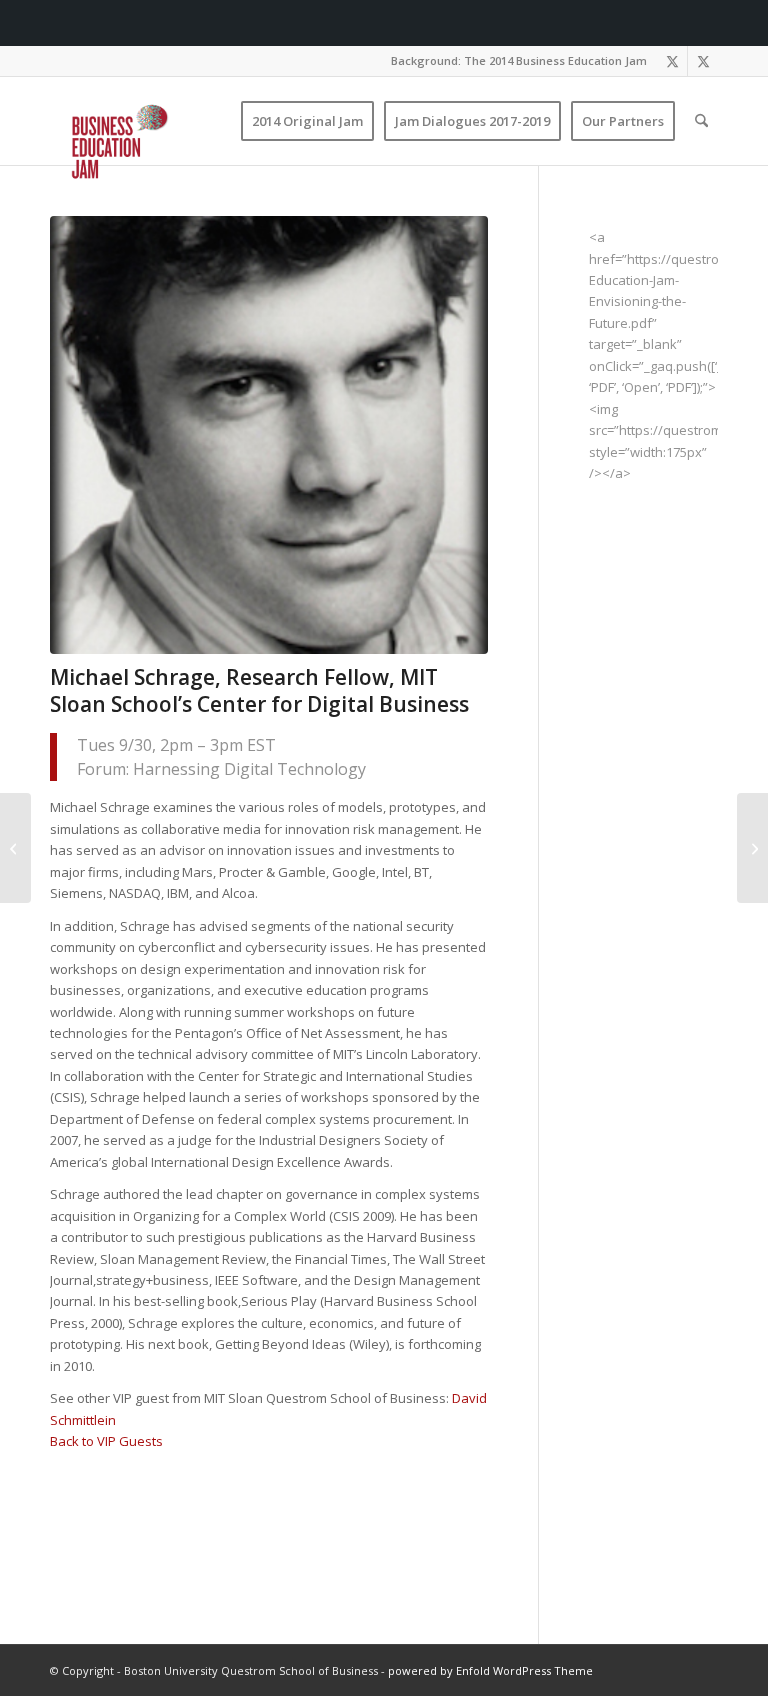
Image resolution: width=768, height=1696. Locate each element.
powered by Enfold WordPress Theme (490, 1670)
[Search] (701, 121)
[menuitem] (514, 61)
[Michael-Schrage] (269, 435)
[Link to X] (672, 61)
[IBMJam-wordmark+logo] (150, 144)
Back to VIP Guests (106, 1441)
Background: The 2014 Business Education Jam (519, 60)
